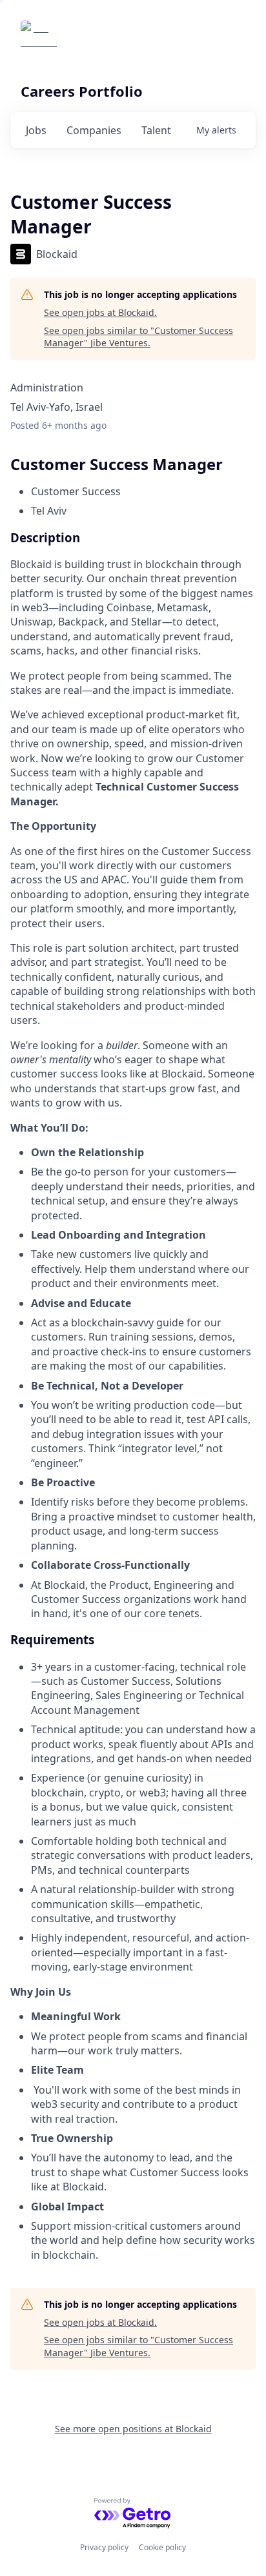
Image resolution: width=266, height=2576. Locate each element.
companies (94, 130)
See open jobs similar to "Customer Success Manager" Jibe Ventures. (138, 337)
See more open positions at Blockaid (133, 2429)
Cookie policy (162, 2547)
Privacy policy (104, 2547)
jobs (36, 130)
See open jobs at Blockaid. (100, 312)
